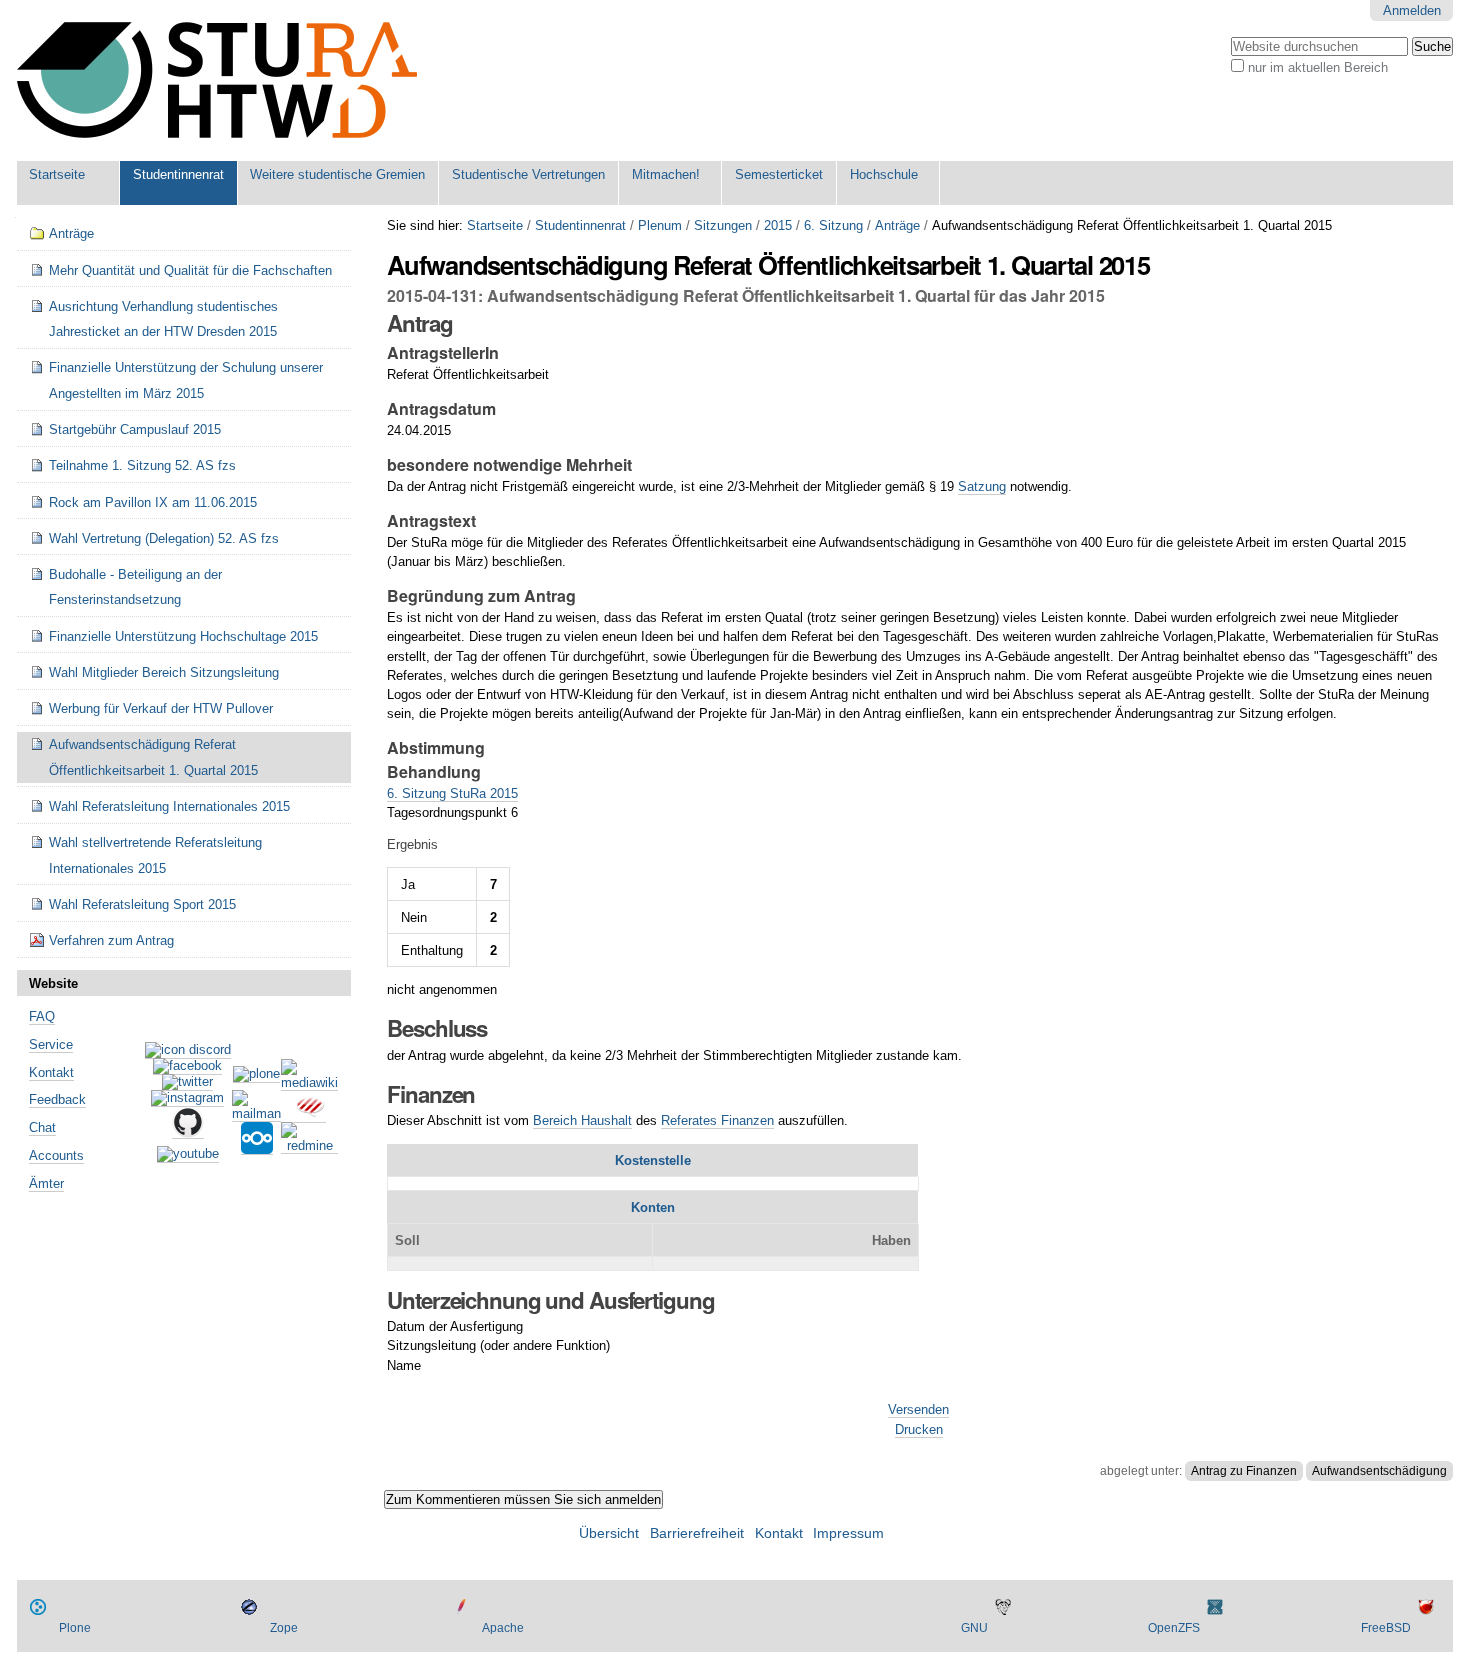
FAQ (42, 1016)
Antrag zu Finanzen (1244, 1471)
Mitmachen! (666, 174)
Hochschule (884, 174)
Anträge (897, 225)
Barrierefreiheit (697, 1533)
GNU (974, 1628)
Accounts (56, 1155)
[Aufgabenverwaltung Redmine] (309, 1146)
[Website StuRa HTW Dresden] (217, 80)
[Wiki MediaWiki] (309, 1083)
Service (51, 1044)
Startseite (57, 174)
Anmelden (1412, 10)
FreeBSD (1386, 1628)
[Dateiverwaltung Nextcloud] (257, 1147)
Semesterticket (779, 174)
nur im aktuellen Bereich (1318, 67)
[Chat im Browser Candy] (310, 1115)
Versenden (918, 1409)
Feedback (57, 1099)
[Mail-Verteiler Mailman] (256, 1114)
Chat (42, 1127)
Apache (503, 1628)
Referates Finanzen (717, 1120)
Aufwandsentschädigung (1379, 1471)
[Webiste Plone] (256, 1075)
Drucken (919, 1429)
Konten (653, 1207)
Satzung (982, 486)
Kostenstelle (653, 1160)
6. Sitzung (833, 225)
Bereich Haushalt (582, 1120)
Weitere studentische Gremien (337, 174)
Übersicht (609, 1533)
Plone (75, 1628)
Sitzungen (723, 225)
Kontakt (51, 1072)
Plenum (660, 225)
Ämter (46, 1183)
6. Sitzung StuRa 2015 (452, 793)
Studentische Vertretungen (528, 174)
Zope (284, 1628)
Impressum (848, 1533)
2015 (778, 225)
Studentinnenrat (178, 174)
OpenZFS (1174, 1628)
